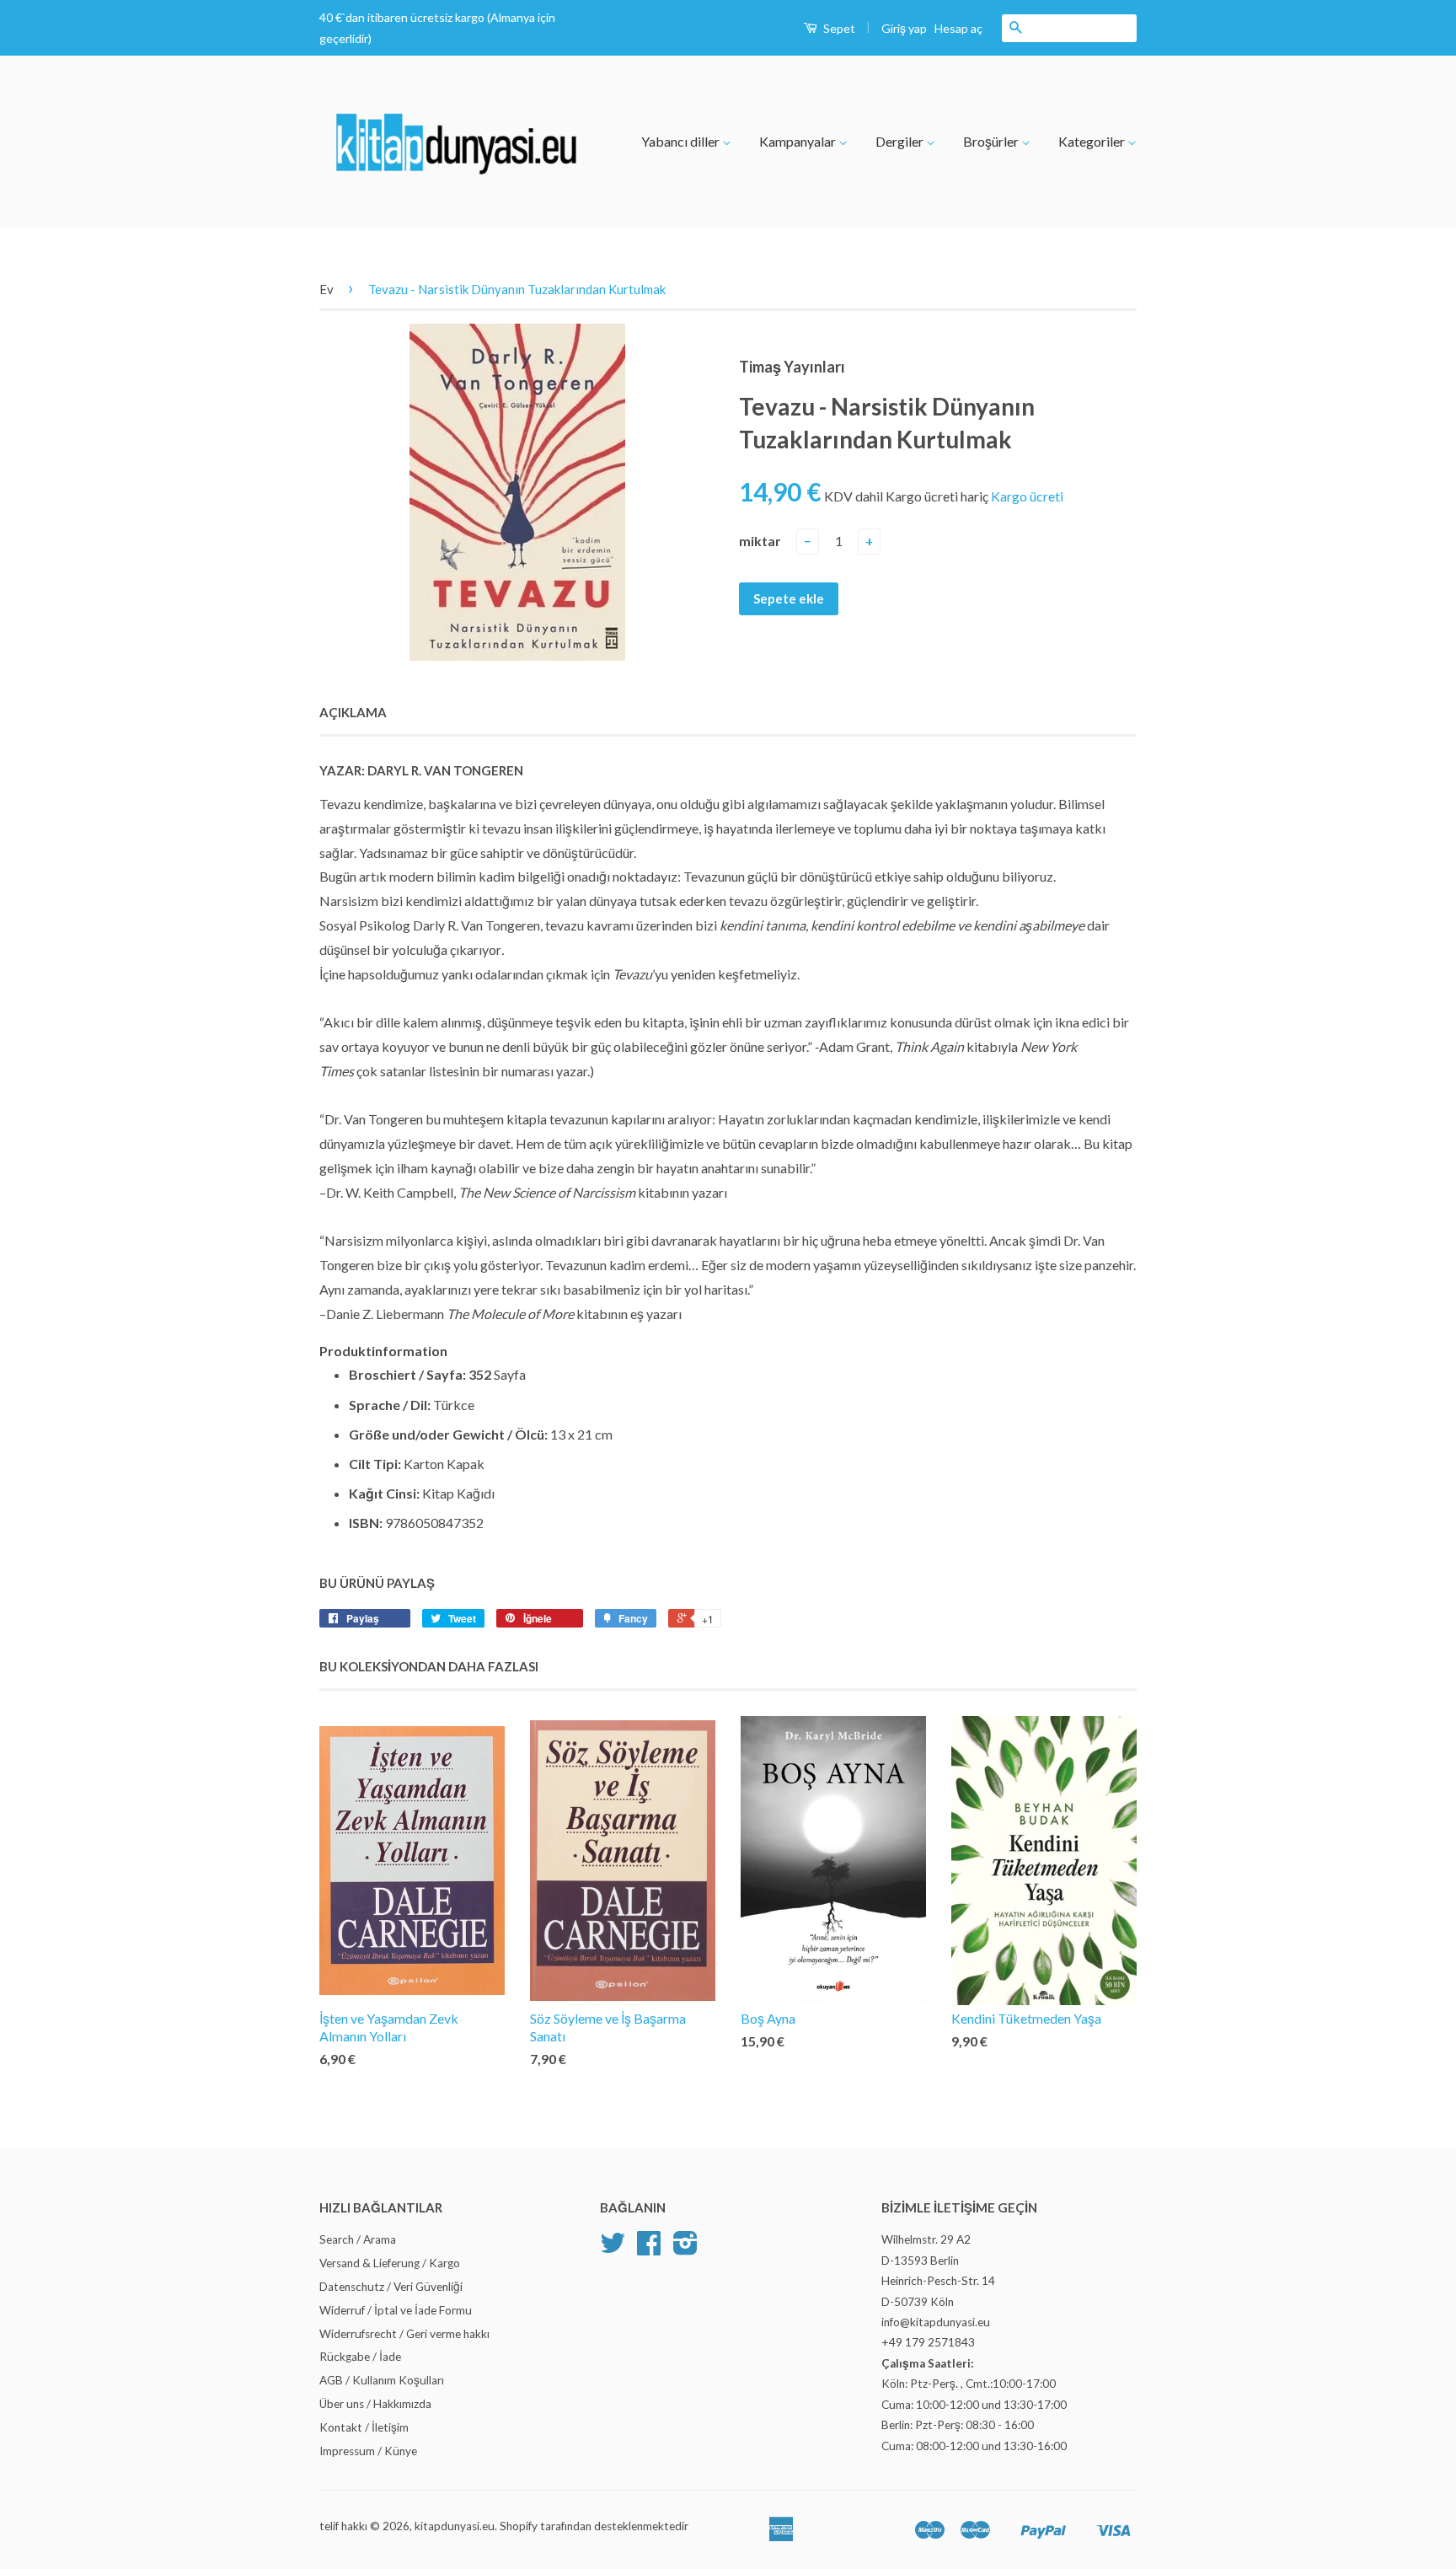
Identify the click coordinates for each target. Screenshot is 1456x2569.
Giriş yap (904, 28)
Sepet (838, 28)
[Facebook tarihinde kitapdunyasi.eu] (649, 2249)
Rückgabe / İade (360, 2357)
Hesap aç (958, 28)
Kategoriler (1093, 141)
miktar (760, 541)
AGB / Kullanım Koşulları (382, 2380)
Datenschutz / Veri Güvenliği (391, 2287)
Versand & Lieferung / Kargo (390, 2263)
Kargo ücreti (1027, 496)
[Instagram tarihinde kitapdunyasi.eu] (685, 2249)
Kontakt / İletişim (364, 2427)
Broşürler (992, 141)
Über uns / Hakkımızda (375, 2404)
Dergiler (901, 141)
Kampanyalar (799, 141)
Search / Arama (358, 2239)
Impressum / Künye (368, 2451)
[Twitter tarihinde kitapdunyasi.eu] (613, 2249)
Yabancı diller (682, 141)
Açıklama (353, 712)
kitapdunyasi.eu (455, 2526)
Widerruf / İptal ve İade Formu (396, 2310)
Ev (327, 289)
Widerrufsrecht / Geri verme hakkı (404, 2334)
